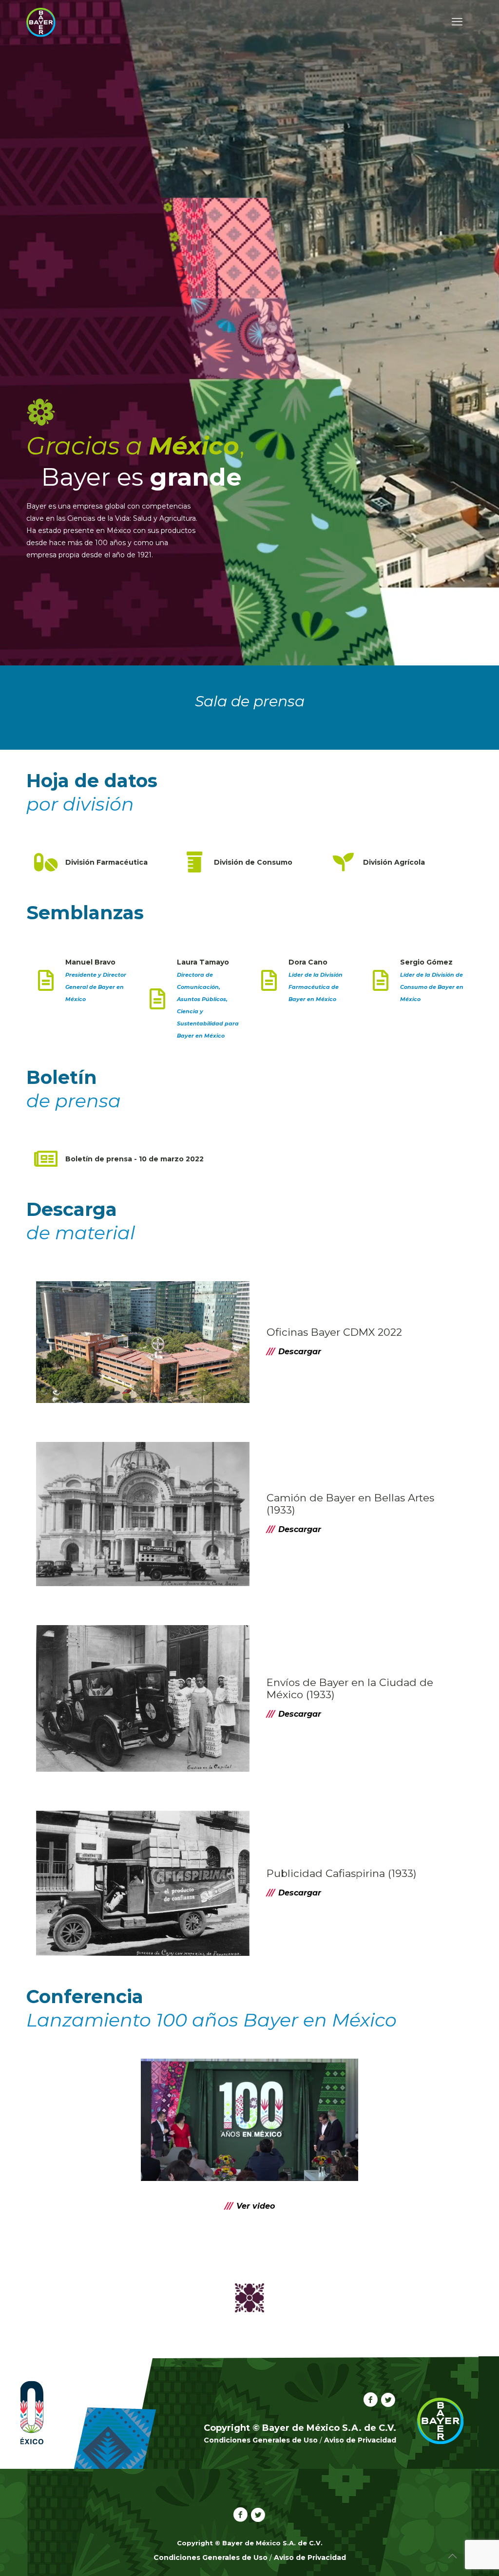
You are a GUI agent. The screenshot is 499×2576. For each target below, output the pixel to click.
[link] (249, 2120)
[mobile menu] (457, 22)
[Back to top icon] (452, 2556)
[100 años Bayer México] (41, 22)
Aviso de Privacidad (360, 2440)
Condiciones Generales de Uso (261, 2440)
